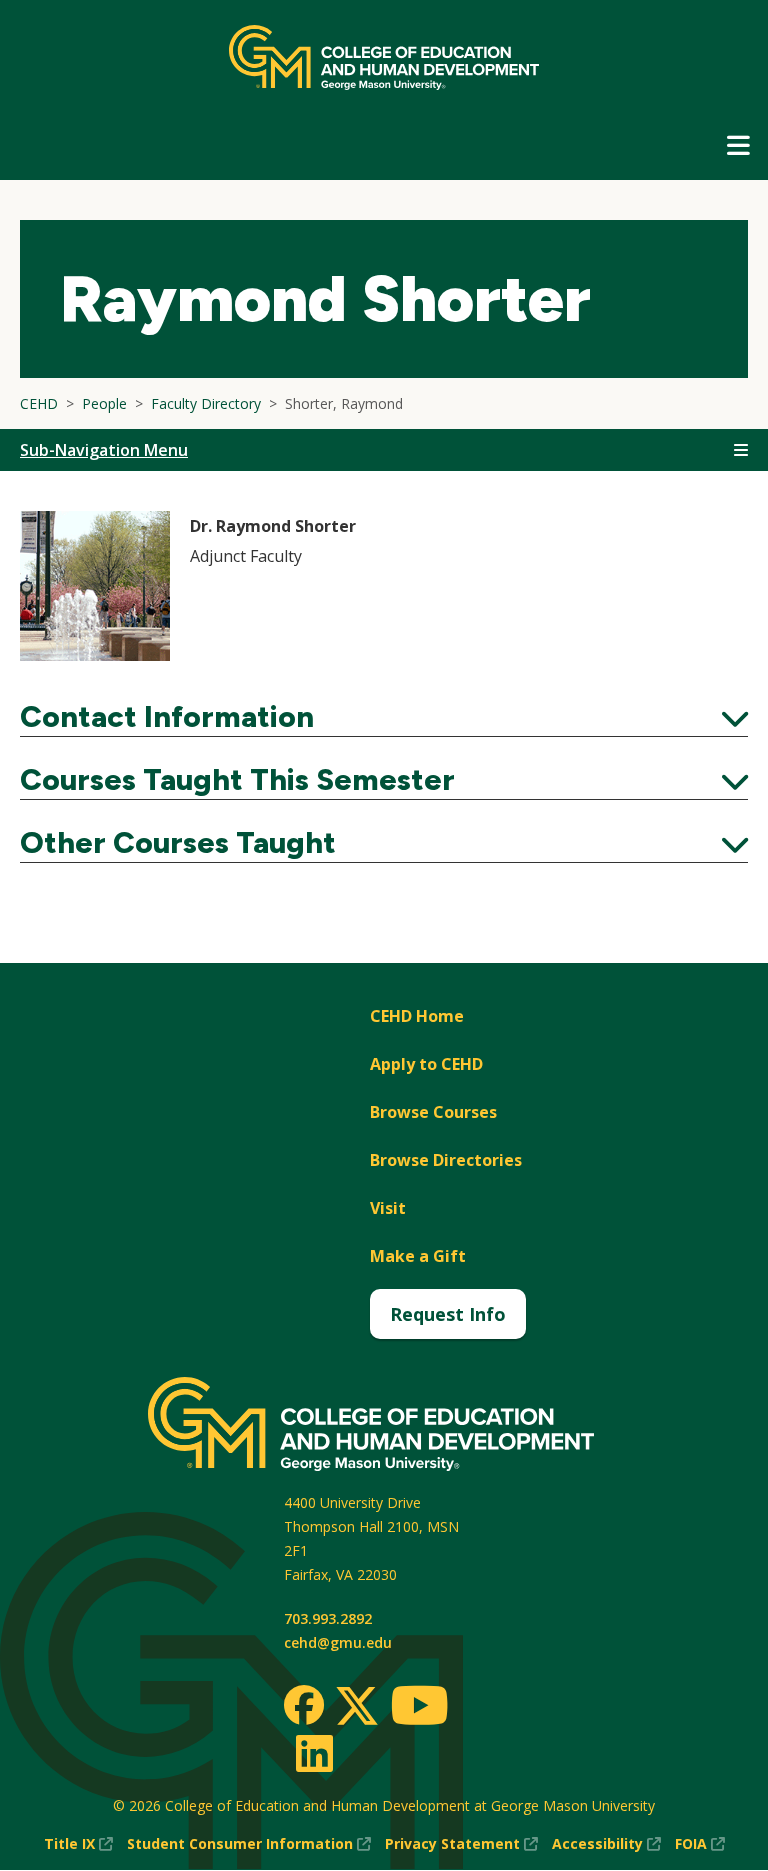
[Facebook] (304, 1705)
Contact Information (384, 717)
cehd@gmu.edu (338, 1642)
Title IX (78, 1844)
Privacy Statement (461, 1844)
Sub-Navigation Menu (104, 450)
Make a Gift (418, 1256)
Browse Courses (433, 1112)
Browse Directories (446, 1160)
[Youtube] (419, 1708)
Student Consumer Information (249, 1844)
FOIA (700, 1844)
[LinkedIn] (313, 1753)
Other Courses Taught (384, 843)
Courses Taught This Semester (384, 780)
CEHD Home (417, 1016)
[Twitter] (357, 1707)
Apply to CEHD (426, 1064)
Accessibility (606, 1844)
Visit (388, 1208)
